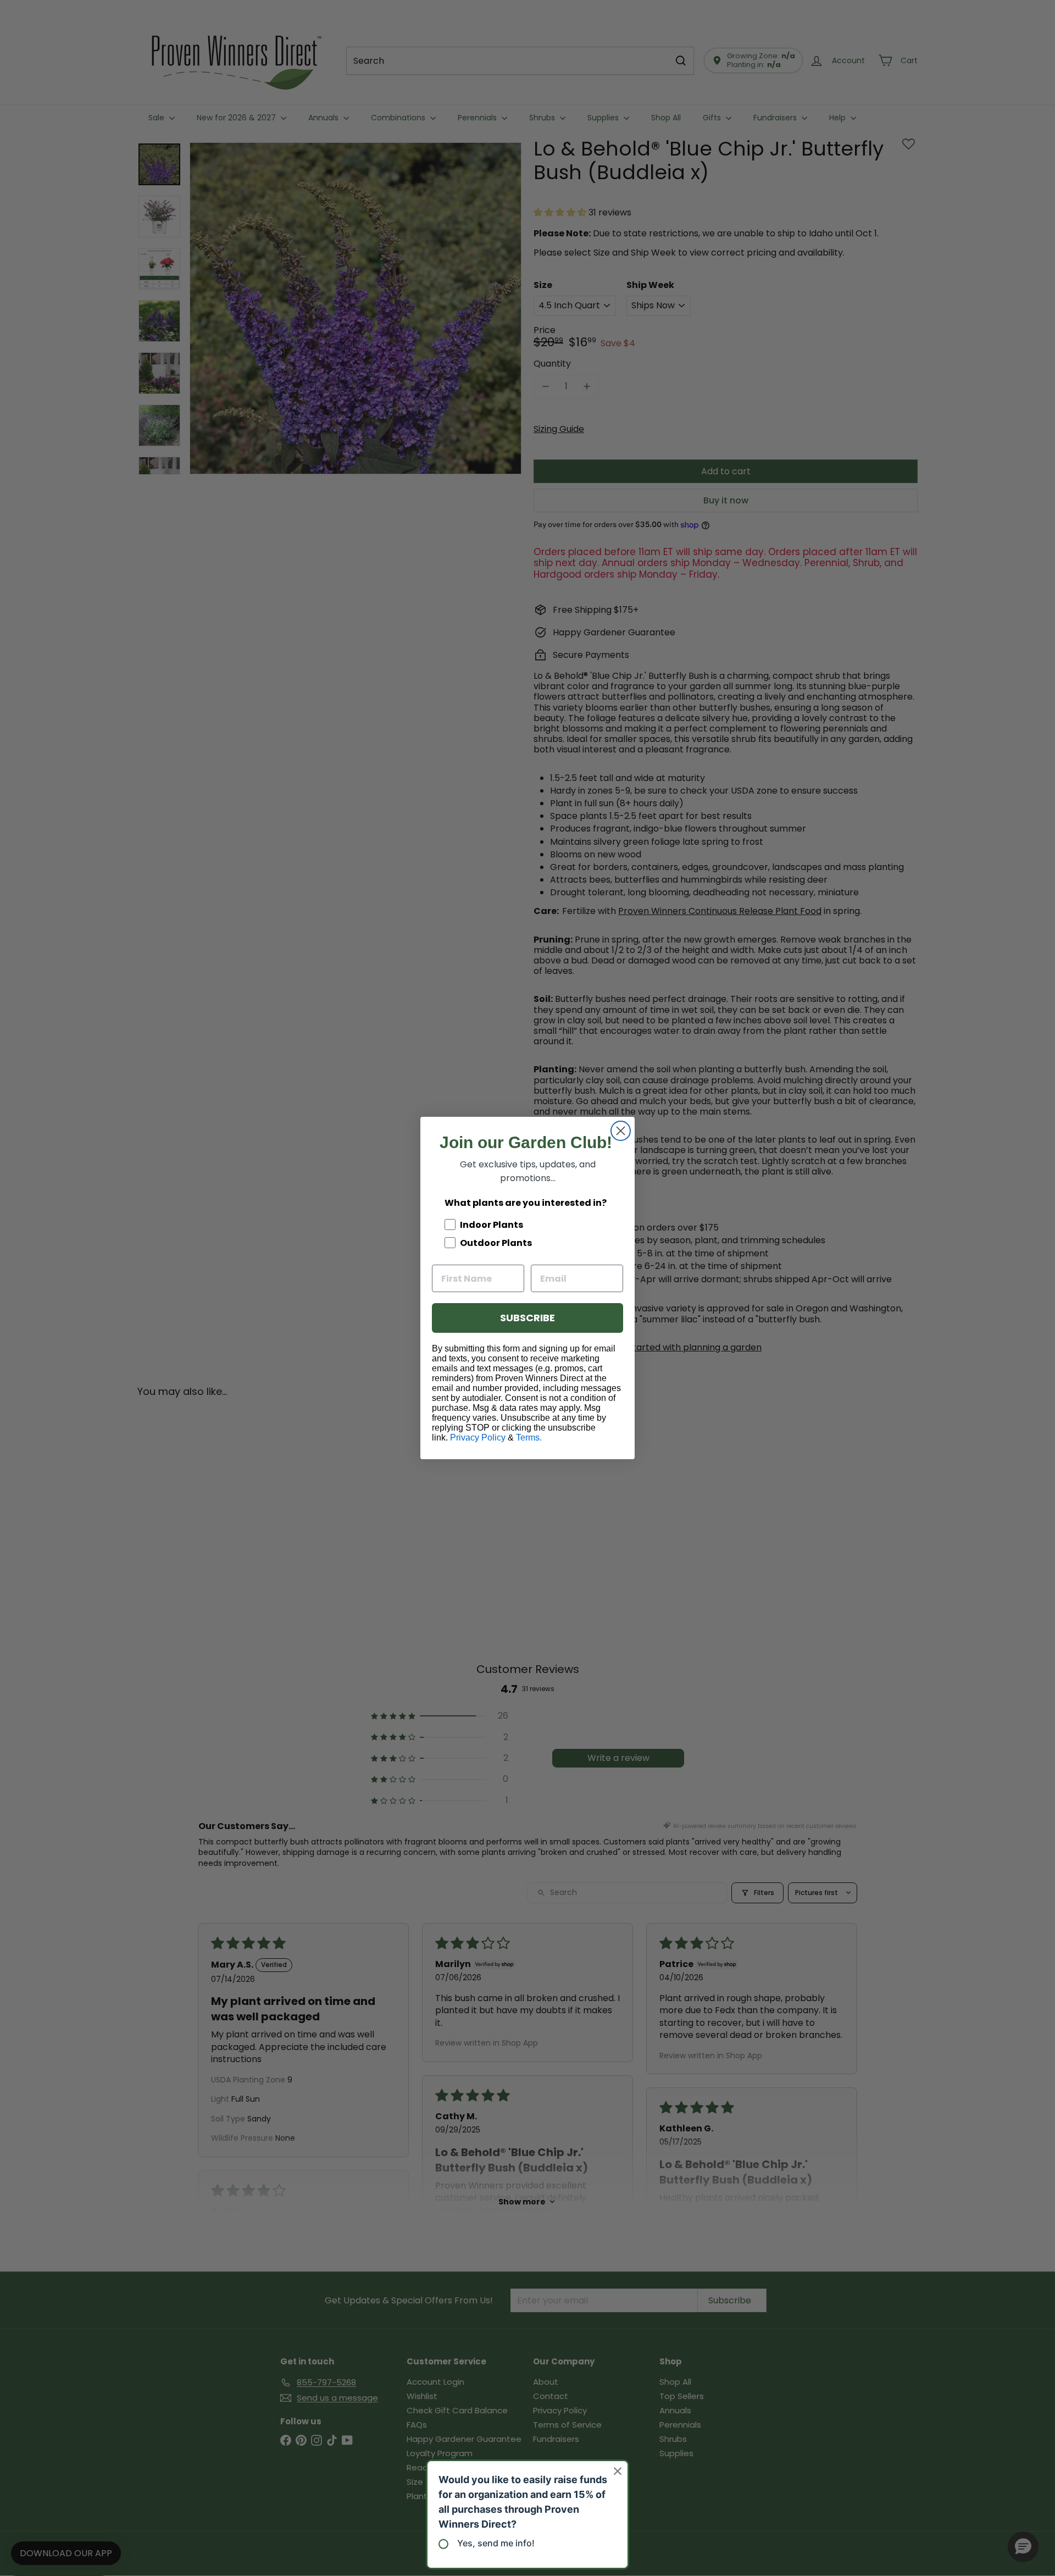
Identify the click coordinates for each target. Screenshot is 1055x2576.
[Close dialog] (621, 1131)
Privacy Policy (478, 1437)
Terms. (529, 1437)
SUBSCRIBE (527, 1318)
